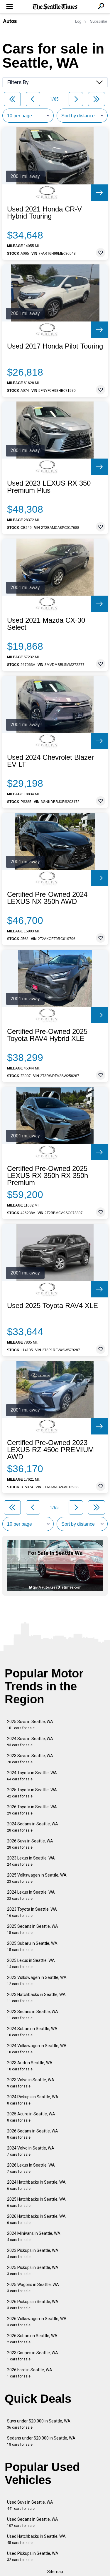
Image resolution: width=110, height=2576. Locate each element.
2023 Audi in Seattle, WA (30, 2066)
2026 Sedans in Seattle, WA (33, 2134)
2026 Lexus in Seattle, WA (31, 2168)
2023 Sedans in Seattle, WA (33, 2015)
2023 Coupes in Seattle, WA (33, 2356)
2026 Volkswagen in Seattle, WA (37, 2322)
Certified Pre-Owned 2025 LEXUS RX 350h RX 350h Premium (48, 1176)
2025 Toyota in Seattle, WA (32, 1793)
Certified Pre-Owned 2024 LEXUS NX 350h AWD (47, 898)
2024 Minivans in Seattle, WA (34, 2236)
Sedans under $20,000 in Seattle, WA (41, 2441)
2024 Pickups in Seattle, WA (33, 2100)
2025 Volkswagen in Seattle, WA (37, 1878)
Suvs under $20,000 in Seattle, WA (39, 2424)
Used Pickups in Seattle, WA (33, 2556)
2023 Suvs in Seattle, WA (30, 1759)
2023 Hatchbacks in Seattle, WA (36, 1998)
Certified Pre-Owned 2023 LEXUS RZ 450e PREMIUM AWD (50, 1450)
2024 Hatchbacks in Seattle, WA (36, 2185)
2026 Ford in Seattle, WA (30, 2373)
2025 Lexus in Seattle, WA (31, 1963)
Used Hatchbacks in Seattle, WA (36, 2539)
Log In (80, 21)
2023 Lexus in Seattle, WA (31, 1861)
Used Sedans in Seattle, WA (33, 2522)
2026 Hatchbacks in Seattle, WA (36, 2219)
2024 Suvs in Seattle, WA (30, 1742)
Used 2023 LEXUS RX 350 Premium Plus (49, 487)
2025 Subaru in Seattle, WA (32, 1946)
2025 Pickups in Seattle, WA (33, 2271)
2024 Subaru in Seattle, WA (32, 2032)
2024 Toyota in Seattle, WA (32, 1776)
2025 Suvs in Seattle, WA (30, 1725)
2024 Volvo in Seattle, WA (31, 2151)
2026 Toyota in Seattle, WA (32, 1810)
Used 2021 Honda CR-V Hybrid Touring (44, 213)
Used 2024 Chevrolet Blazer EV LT (50, 761)
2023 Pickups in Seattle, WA (33, 2253)
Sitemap (55, 2572)
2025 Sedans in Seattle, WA (33, 1929)
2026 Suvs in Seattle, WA (30, 1844)
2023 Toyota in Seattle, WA (32, 1912)
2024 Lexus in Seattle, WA (31, 1895)
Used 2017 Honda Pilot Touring (55, 346)
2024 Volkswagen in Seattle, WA (37, 2049)
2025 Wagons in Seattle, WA (33, 2288)
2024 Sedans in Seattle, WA (33, 1827)
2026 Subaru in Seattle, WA (32, 2339)
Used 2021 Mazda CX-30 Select (46, 624)
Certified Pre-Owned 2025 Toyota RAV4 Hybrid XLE (47, 1035)
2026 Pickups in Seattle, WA (33, 2305)
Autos (10, 21)
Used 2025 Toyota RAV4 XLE (53, 1306)
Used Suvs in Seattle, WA (30, 2505)
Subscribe (99, 21)
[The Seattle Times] (55, 7)
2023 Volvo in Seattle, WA (31, 2083)
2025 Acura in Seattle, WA (31, 2117)
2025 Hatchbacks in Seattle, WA (36, 2202)
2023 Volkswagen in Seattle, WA (37, 1981)
